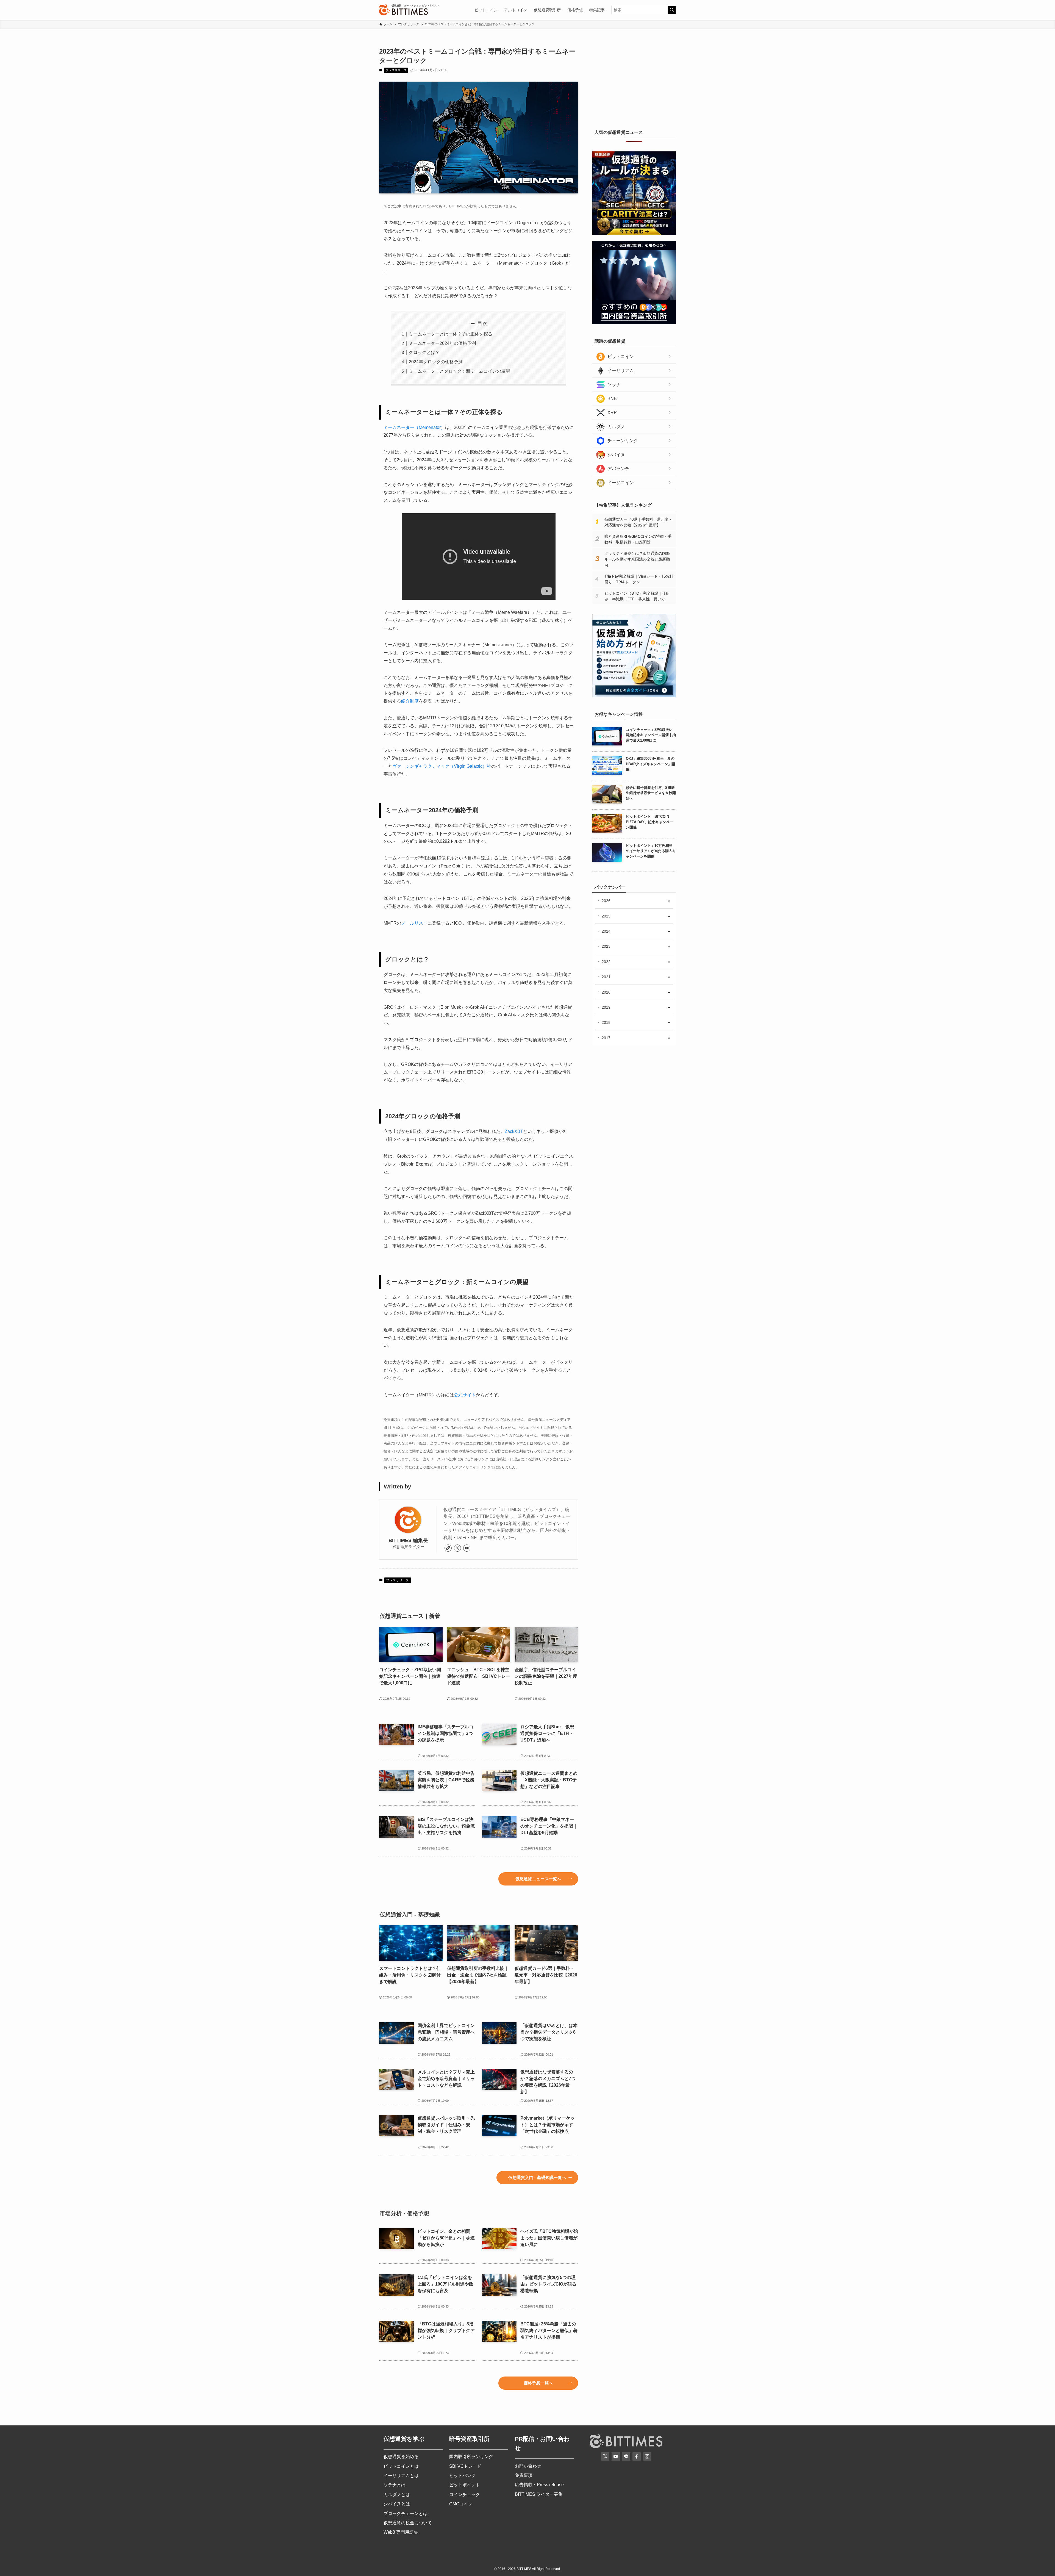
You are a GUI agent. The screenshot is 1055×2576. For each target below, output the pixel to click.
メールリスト (414, 923)
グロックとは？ (424, 352)
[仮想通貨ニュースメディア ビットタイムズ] (403, 10)
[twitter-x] (457, 1548)
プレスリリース (396, 70)
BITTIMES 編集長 (408, 1540)
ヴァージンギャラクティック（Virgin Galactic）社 (442, 766)
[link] (448, 1548)
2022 (606, 962)
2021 (606, 977)
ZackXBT (514, 1131)
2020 (606, 992)
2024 (606, 931)
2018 (606, 1022)
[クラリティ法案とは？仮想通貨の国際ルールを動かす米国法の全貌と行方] (634, 234)
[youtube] (467, 1548)
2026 (606, 901)
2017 (606, 1038)
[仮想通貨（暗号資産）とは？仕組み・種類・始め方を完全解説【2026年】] (634, 696)
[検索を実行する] (672, 10)
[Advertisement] (634, 81)
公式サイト (465, 1395)
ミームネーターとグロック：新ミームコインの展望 (459, 371)
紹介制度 (410, 701)
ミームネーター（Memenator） (414, 427)
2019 (606, 1007)
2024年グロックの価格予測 (436, 362)
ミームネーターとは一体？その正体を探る (451, 334)
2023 (606, 946)
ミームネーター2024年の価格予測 (442, 343)
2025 (606, 916)
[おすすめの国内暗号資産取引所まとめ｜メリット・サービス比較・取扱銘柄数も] (634, 323)
